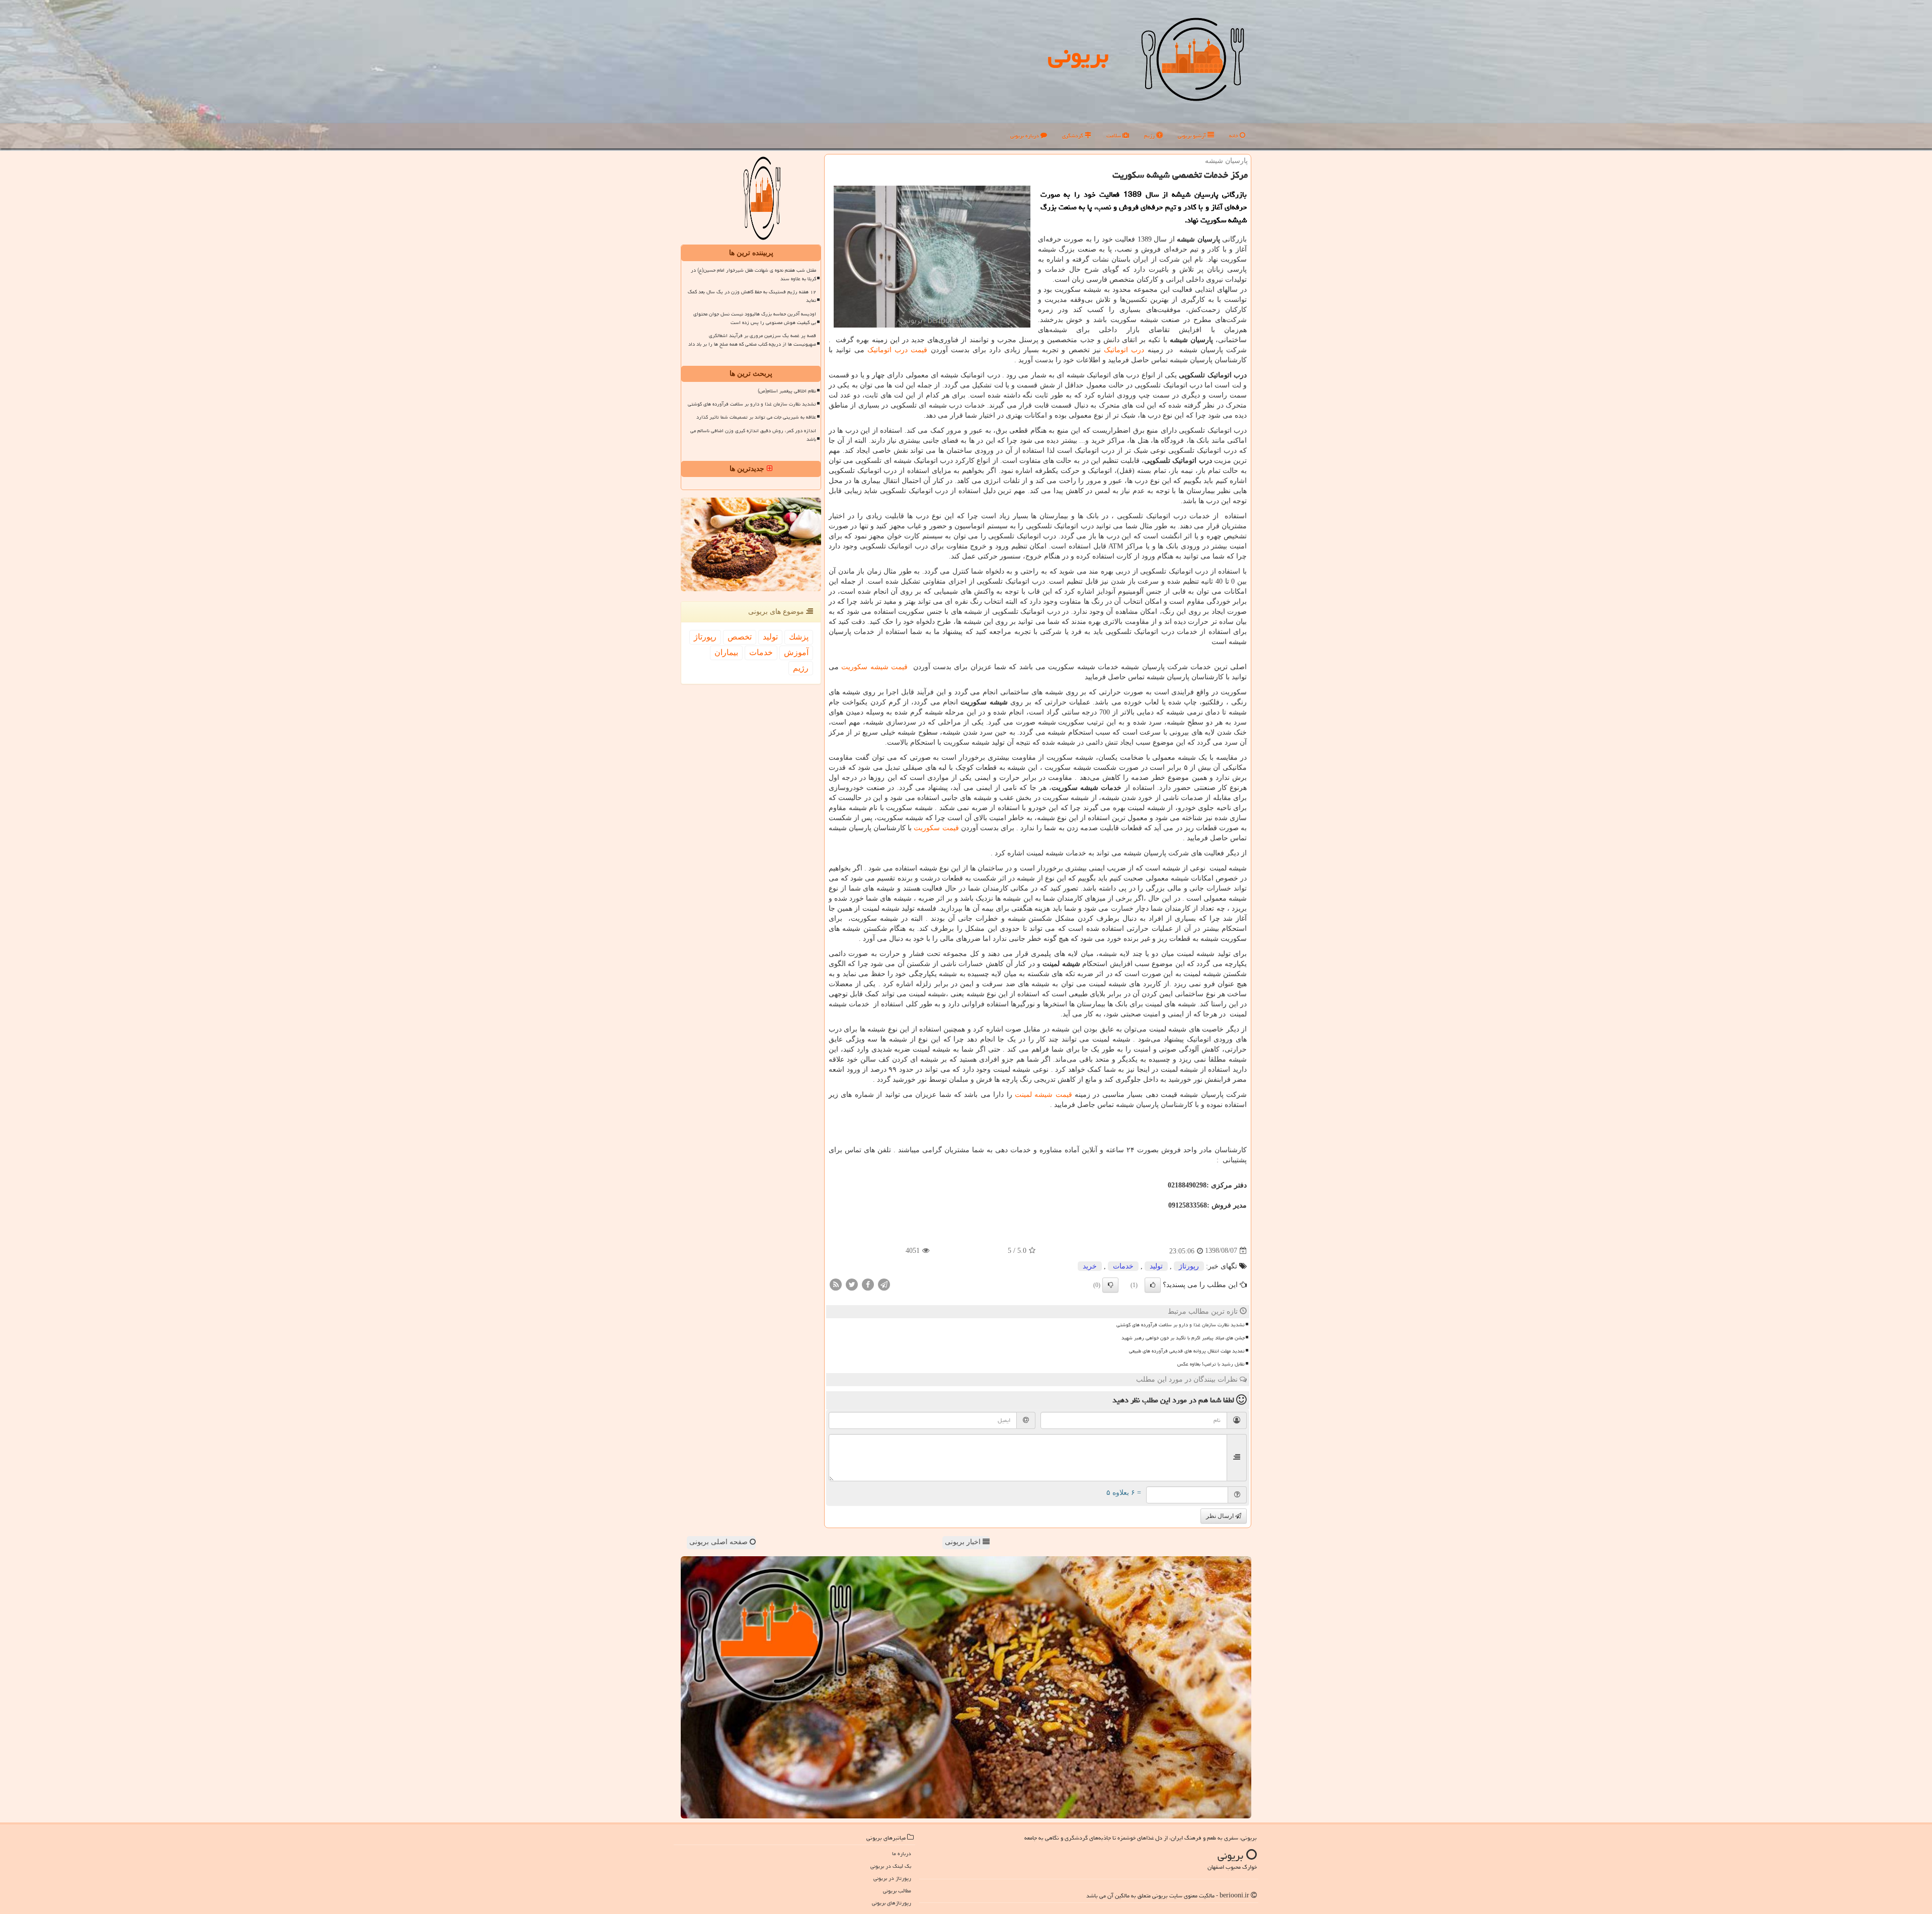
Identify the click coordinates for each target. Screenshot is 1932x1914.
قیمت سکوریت (936, 828)
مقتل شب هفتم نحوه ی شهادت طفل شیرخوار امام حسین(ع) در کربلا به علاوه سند (753, 274)
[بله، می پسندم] (1153, 1285)
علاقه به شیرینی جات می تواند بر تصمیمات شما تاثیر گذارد (756, 417)
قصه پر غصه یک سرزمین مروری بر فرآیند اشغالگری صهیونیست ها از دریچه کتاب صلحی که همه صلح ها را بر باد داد (752, 340)
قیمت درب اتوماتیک (899, 350)
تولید (1156, 1266)
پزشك (799, 637)
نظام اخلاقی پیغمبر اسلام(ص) (787, 391)
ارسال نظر (1221, 1516)
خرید (1090, 1266)
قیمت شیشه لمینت (1043, 1095)
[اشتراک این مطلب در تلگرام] (884, 1284)
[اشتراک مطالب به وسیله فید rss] (836, 1284)
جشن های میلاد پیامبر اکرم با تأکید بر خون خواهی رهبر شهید (1183, 1338)
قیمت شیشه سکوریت (874, 667)
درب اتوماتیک (1124, 350)
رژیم (1150, 136)
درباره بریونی (1025, 136)
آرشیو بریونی (1193, 136)
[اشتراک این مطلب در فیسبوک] (868, 1284)
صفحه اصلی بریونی (719, 1542)
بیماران (726, 652)
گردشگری (1073, 136)
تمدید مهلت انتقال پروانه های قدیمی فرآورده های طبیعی (1187, 1351)
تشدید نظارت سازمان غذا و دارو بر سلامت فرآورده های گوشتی (1181, 1325)
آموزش (796, 652)
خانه (1234, 136)
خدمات (1123, 1266)
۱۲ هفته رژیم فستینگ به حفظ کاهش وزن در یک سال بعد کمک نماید (752, 296)
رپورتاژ (1189, 1266)
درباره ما (902, 1853)
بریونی (1078, 55)
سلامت (1114, 136)
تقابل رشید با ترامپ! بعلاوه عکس (1211, 1364)
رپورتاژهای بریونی (892, 1903)
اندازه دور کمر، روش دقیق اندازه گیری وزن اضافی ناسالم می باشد (753, 435)
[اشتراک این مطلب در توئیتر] (852, 1284)
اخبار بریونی (964, 1542)
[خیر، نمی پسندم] (1110, 1285)
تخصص (740, 637)
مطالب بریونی (897, 1891)
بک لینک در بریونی (891, 1866)
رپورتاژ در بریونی (892, 1878)
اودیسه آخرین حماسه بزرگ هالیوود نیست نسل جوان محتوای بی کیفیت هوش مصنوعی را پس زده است (755, 318)
